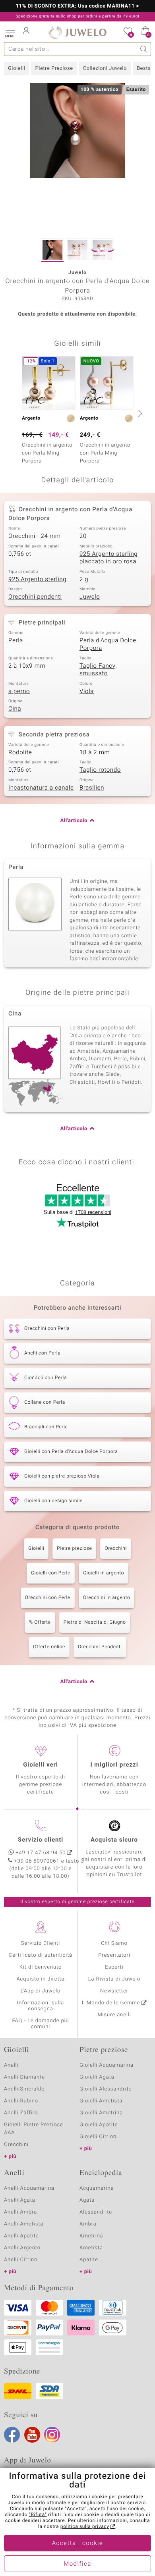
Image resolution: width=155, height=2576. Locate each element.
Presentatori (114, 1955)
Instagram (52, 2435)
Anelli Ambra (20, 2212)
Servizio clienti (41, 1840)
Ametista (91, 2248)
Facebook (12, 2435)
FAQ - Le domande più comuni (40, 2024)
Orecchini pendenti (35, 597)
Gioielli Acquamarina (107, 2065)
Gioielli (16, 68)
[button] (10, 32)
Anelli (11, 2065)
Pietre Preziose (54, 68)
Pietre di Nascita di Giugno (95, 1622)
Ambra (88, 2224)
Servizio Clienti (41, 1943)
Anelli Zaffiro (21, 2113)
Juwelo (90, 597)
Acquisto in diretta (40, 1979)
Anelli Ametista (24, 2224)
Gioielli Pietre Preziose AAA (34, 2129)
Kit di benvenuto (41, 1967)
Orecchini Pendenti (100, 1647)
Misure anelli (114, 2015)
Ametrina (91, 2236)
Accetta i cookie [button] (78, 2543)
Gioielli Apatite (99, 2125)
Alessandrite (96, 2212)
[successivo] (139, 413)
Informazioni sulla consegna (41, 2006)
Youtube (32, 2435)
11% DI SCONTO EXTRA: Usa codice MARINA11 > (78, 6)
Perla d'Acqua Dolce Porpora (108, 645)
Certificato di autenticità (41, 1955)
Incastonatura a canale (41, 788)
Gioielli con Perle (51, 1573)
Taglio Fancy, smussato (98, 670)
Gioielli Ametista (101, 2101)
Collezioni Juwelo (105, 68)
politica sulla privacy (85, 2527)
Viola (87, 692)
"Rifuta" (38, 2515)
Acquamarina (97, 2188)
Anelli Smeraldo (24, 2089)
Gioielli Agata (97, 2077)
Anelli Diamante (24, 2077)
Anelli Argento (22, 2248)
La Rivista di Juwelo (114, 1979)
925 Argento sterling (37, 580)
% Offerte (40, 1622)
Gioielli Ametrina (101, 2113)
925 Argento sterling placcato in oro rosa (108, 558)
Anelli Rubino (21, 2101)
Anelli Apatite (21, 2236)
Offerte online (49, 1647)
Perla (16, 641)
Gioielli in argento (104, 1573)
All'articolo (74, 821)
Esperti (114, 1967)
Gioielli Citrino (98, 2137)
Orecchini (116, 1549)
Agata (87, 2200)
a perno (19, 692)
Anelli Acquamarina (29, 2188)
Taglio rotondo (100, 770)
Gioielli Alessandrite (106, 2089)
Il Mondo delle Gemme (111, 2003)
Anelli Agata (20, 2200)
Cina (15, 709)
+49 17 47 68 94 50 (41, 1853)
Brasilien (92, 788)
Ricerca (144, 49)
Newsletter (114, 1991)
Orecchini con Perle (48, 1598)
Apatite (89, 2260)
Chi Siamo (114, 1943)
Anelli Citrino (21, 2260)
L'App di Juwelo (41, 1991)
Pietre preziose (74, 1549)
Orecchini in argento (107, 1598)
